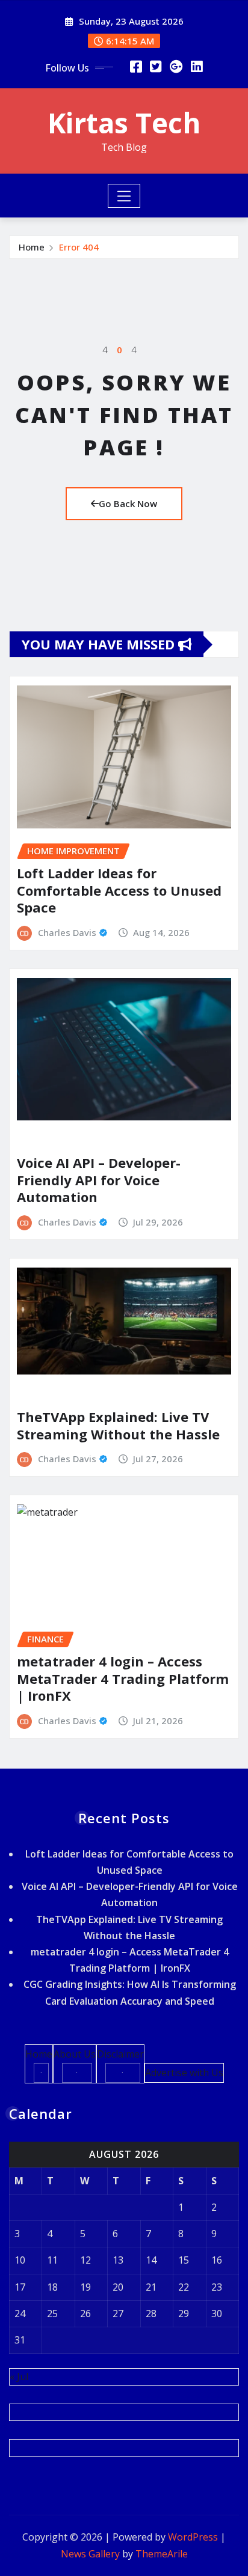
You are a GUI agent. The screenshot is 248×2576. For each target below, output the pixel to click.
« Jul (19, 2377)
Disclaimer (120, 2054)
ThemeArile (162, 2554)
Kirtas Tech (124, 123)
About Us (75, 2054)
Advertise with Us (184, 2073)
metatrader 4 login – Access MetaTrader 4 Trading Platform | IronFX (123, 1678)
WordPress (193, 2537)
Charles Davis (67, 932)
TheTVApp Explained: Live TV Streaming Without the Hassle (118, 1425)
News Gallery (90, 2554)
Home (32, 247)
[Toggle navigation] (124, 196)
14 (151, 2260)
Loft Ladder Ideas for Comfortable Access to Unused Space (119, 890)
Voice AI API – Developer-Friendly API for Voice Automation (99, 1180)
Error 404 (79, 247)
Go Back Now (128, 503)
